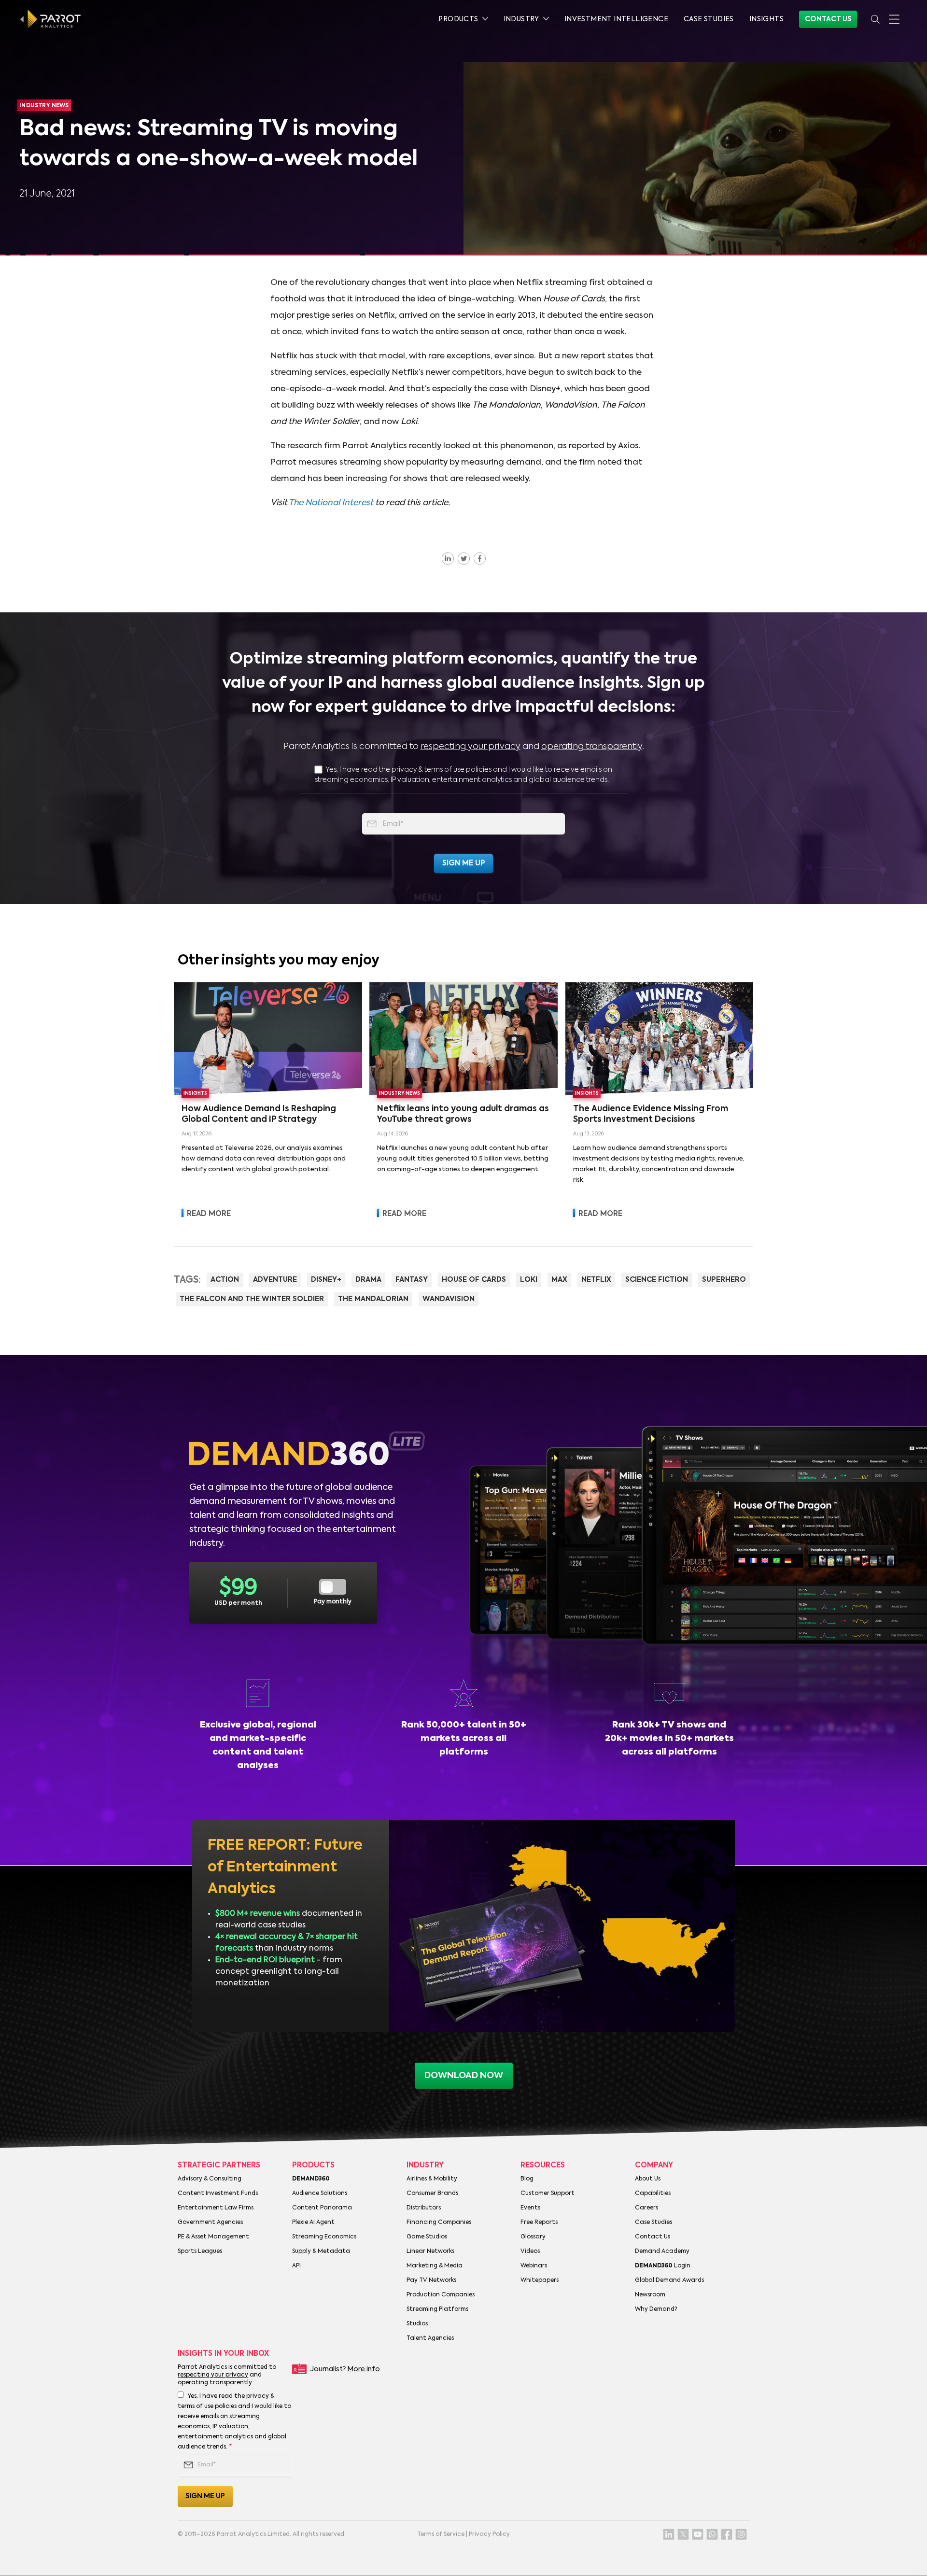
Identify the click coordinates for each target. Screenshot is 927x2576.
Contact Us (828, 19)
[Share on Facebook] (480, 558)
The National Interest (331, 503)
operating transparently (592, 747)
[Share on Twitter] (464, 558)
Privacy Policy (489, 2534)
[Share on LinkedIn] (448, 558)
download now (464, 2076)
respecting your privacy (471, 747)
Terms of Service (441, 2534)
